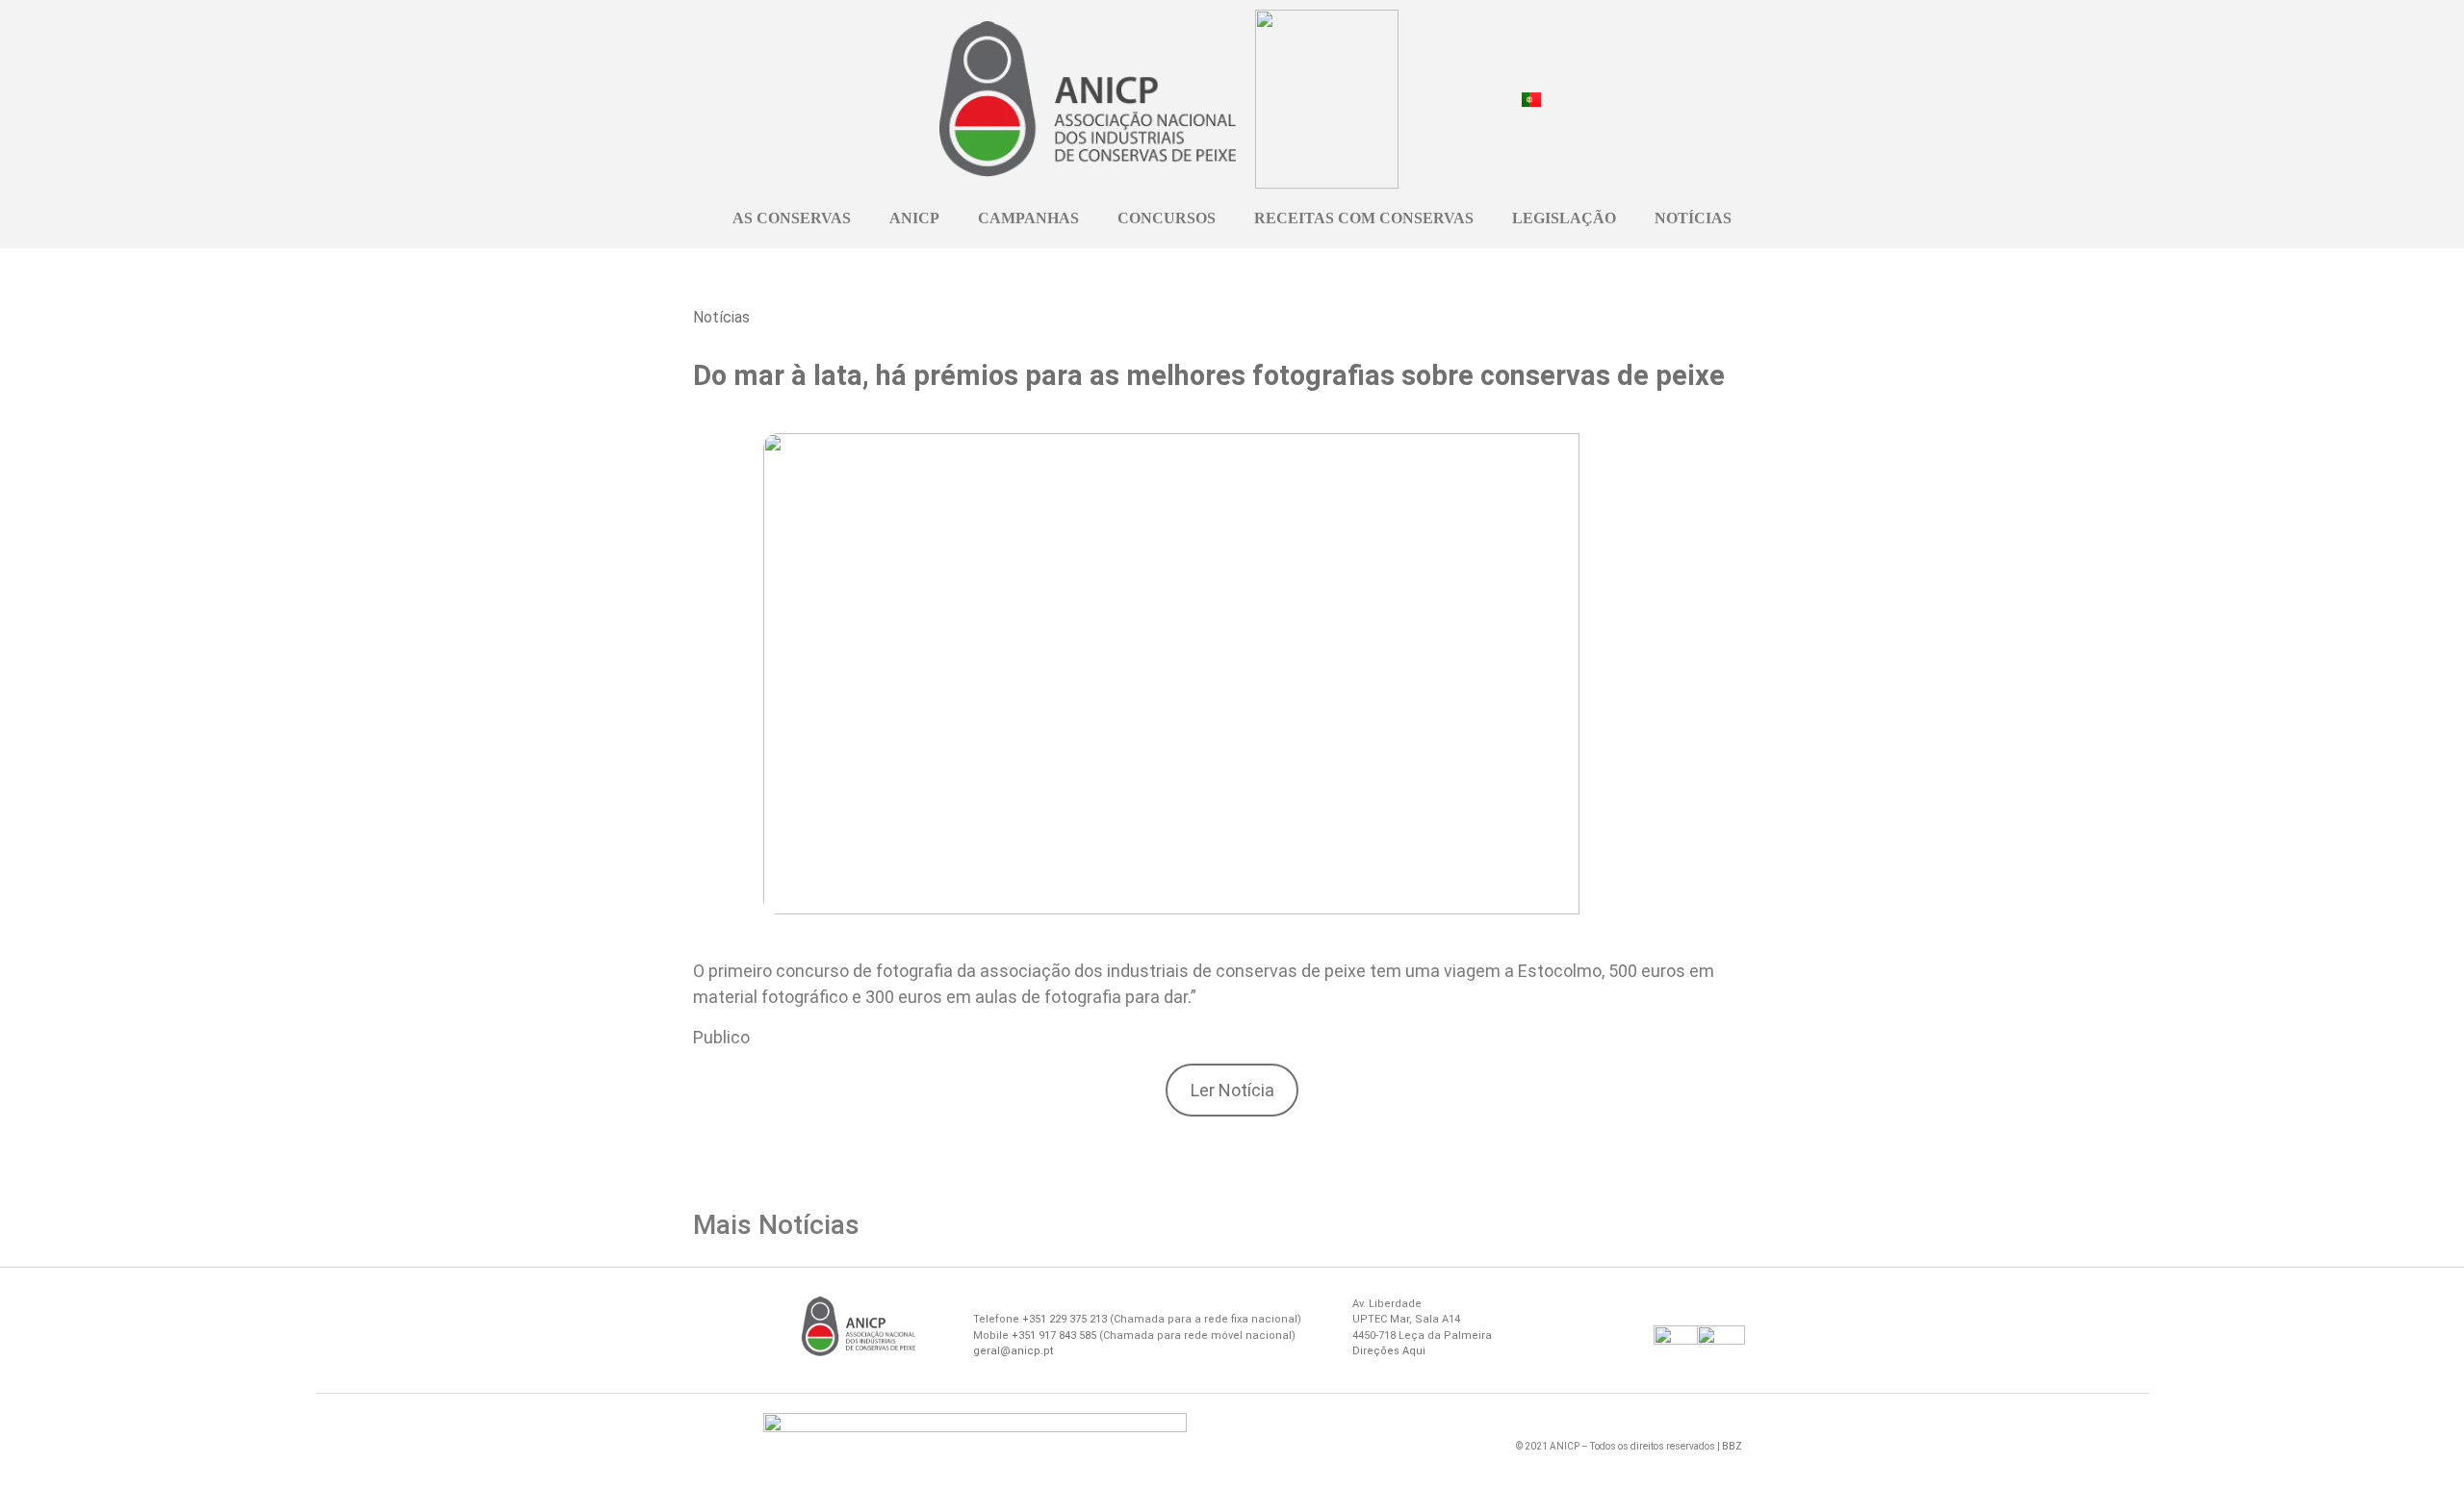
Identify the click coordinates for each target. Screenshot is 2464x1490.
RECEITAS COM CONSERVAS (1364, 218)
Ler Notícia (1232, 1090)
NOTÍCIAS (1693, 218)
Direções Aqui (1389, 1351)
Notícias (721, 317)
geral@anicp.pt (1013, 1351)
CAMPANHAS (1028, 218)
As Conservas (792, 218)
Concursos (1167, 218)
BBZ (1732, 1446)
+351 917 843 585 (1054, 1336)
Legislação (1564, 218)
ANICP (914, 218)
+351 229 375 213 (1065, 1319)
